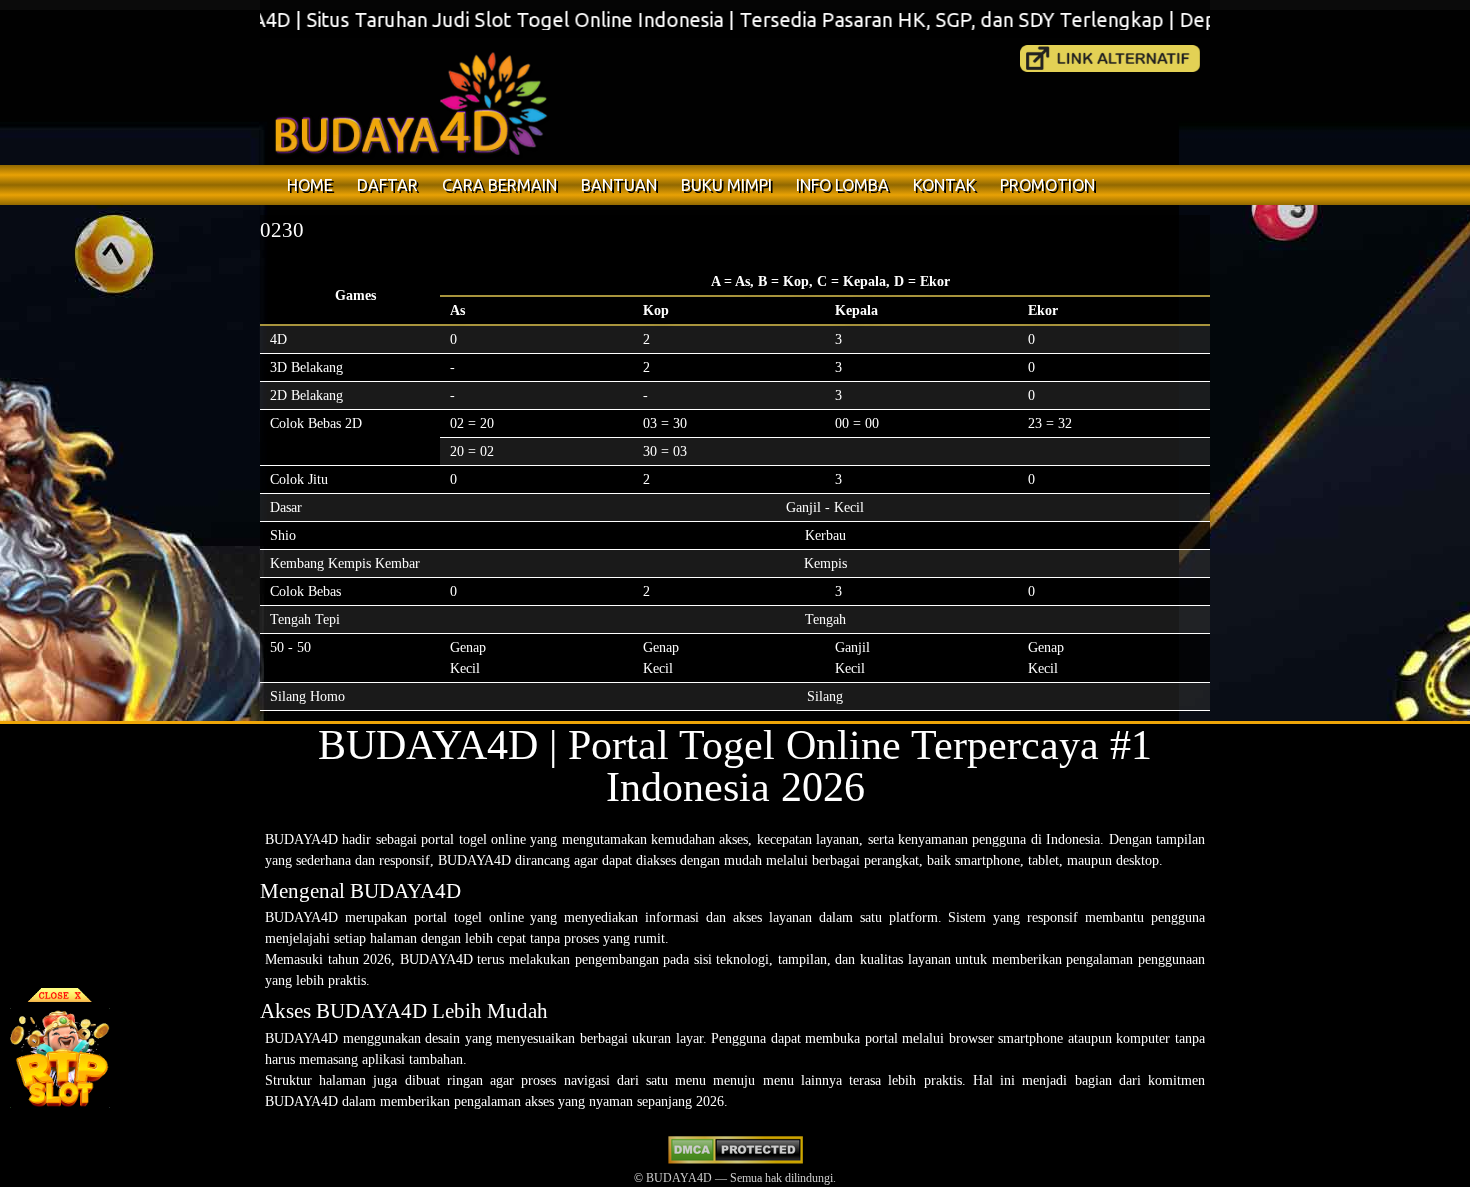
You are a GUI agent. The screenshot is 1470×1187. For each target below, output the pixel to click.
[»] (1110, 58)
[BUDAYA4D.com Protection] (735, 1160)
